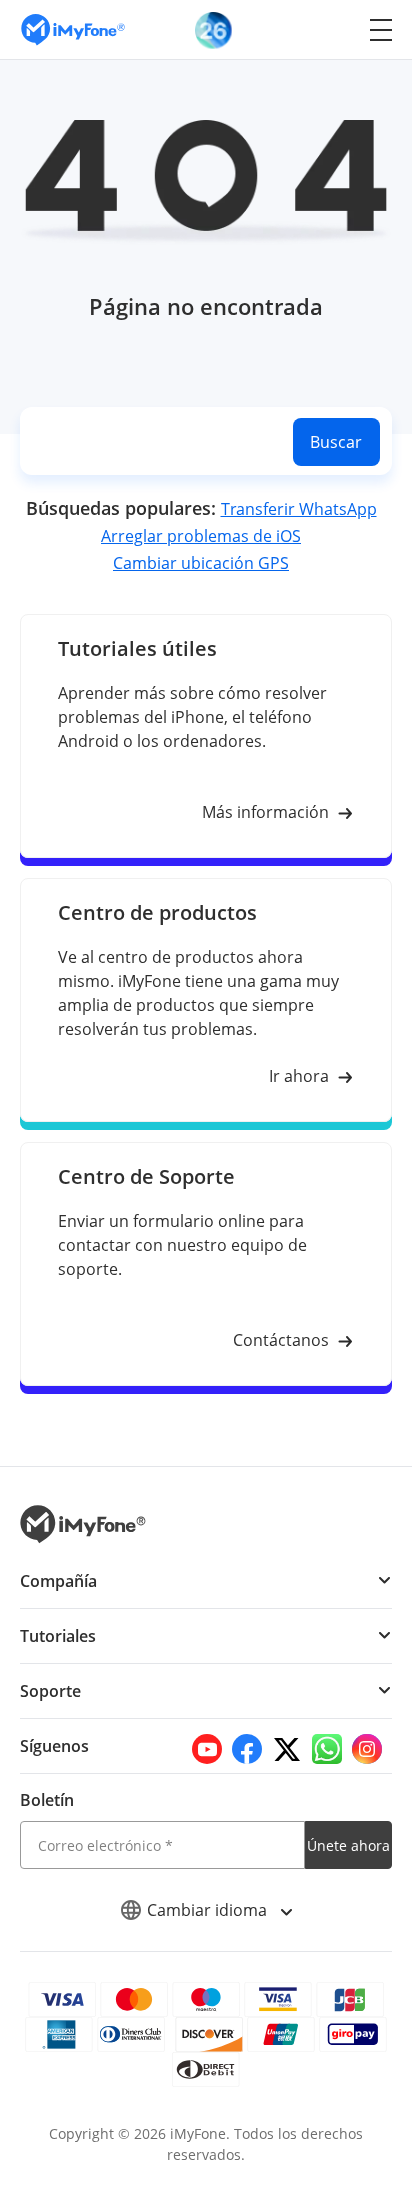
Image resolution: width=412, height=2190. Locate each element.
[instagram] (367, 1749)
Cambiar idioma (209, 1910)
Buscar (336, 442)
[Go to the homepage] (83, 29)
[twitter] (287, 1749)
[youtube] (207, 1749)
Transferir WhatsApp (299, 509)
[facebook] (247, 1749)
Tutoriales (58, 1636)
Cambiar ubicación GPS (201, 563)
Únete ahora (348, 1845)
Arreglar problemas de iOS (201, 536)
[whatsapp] (327, 1749)
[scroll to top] (377, 1994)
